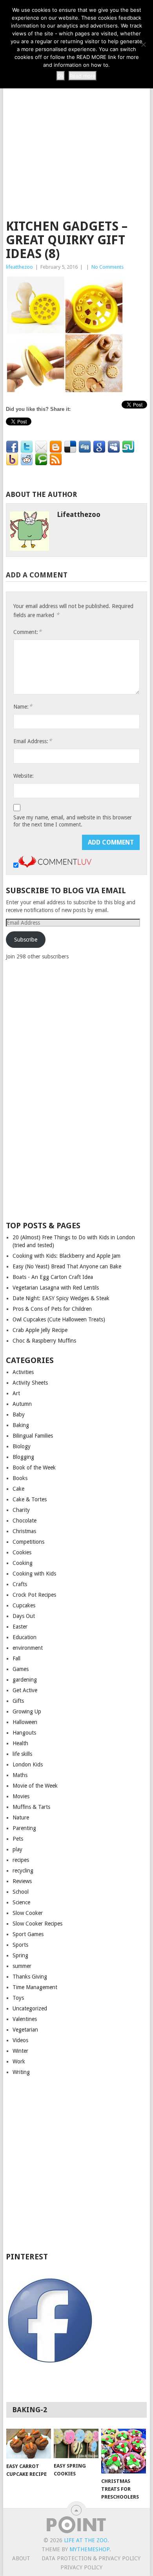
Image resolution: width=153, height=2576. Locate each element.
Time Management (35, 1987)
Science (21, 1902)
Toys (18, 1998)
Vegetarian (25, 2030)
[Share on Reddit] (27, 460)
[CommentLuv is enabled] (55, 866)
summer (22, 1966)
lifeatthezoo (19, 267)
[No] (143, 44)
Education (25, 1637)
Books (20, 1478)
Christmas (24, 1531)
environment (28, 1648)
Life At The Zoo (86, 2540)
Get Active (25, 1690)
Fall (16, 1658)
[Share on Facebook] (12, 447)
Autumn (22, 1404)
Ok (61, 76)
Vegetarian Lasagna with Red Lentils (56, 1288)
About (21, 2558)
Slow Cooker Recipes (37, 1924)
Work (19, 2061)
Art (16, 1393)
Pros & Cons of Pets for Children (52, 1309)
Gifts (18, 1701)
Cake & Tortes (30, 1499)
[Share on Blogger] (56, 447)
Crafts (20, 1584)
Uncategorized (30, 2008)
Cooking (23, 1563)
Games (21, 1669)
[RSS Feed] (56, 460)
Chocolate (25, 1521)
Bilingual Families (33, 1436)
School (21, 1892)
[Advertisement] (76, 130)
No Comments (107, 267)
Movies (21, 1796)
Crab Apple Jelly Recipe (40, 1330)
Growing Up (27, 1711)
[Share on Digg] (85, 447)
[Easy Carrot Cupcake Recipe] (29, 2444)
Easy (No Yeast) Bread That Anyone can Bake (67, 1266)
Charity (21, 1510)
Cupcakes (24, 1605)
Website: (24, 776)
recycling (23, 1871)
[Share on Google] (99, 447)
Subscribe (26, 940)
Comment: (27, 632)
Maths (20, 1775)
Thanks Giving (30, 1977)
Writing (21, 2072)
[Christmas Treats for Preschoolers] (124, 2451)
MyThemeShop (89, 2549)
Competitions (28, 1542)
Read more (83, 76)
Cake (18, 1489)
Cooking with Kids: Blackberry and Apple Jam (66, 1256)
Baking (21, 1425)
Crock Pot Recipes (34, 1595)
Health (20, 1743)
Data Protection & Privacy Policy (91, 2558)
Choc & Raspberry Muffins (44, 1341)
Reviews (22, 1881)
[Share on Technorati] (41, 460)
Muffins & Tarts (31, 1807)
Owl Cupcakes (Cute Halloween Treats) (59, 1319)
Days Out (24, 1616)
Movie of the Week (35, 1786)
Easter (20, 1627)
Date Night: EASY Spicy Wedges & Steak (61, 1298)
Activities (23, 1372)
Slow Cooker (28, 1913)
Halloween (25, 1722)
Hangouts (24, 1733)
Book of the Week (34, 1468)
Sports (20, 1945)
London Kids (28, 1764)
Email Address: (33, 741)
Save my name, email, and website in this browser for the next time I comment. (73, 821)
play (17, 1849)
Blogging (23, 1457)
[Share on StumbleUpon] (128, 447)
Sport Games (28, 1934)
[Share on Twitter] (27, 447)
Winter (20, 2051)
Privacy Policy (81, 2567)
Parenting (24, 1828)
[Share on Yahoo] (12, 460)
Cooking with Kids (34, 1574)
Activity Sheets (30, 1383)
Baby (19, 1414)
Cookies (22, 1552)
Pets (18, 1839)
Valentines (25, 2019)
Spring (20, 1955)
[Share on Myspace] (114, 447)
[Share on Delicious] (70, 447)
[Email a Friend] (41, 447)
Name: (23, 706)
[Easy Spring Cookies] (76, 2443)
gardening (25, 1680)
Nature (21, 1817)
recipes (21, 1860)
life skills (22, 1754)
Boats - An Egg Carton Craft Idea (53, 1277)
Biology (22, 1446)
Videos (20, 2040)
